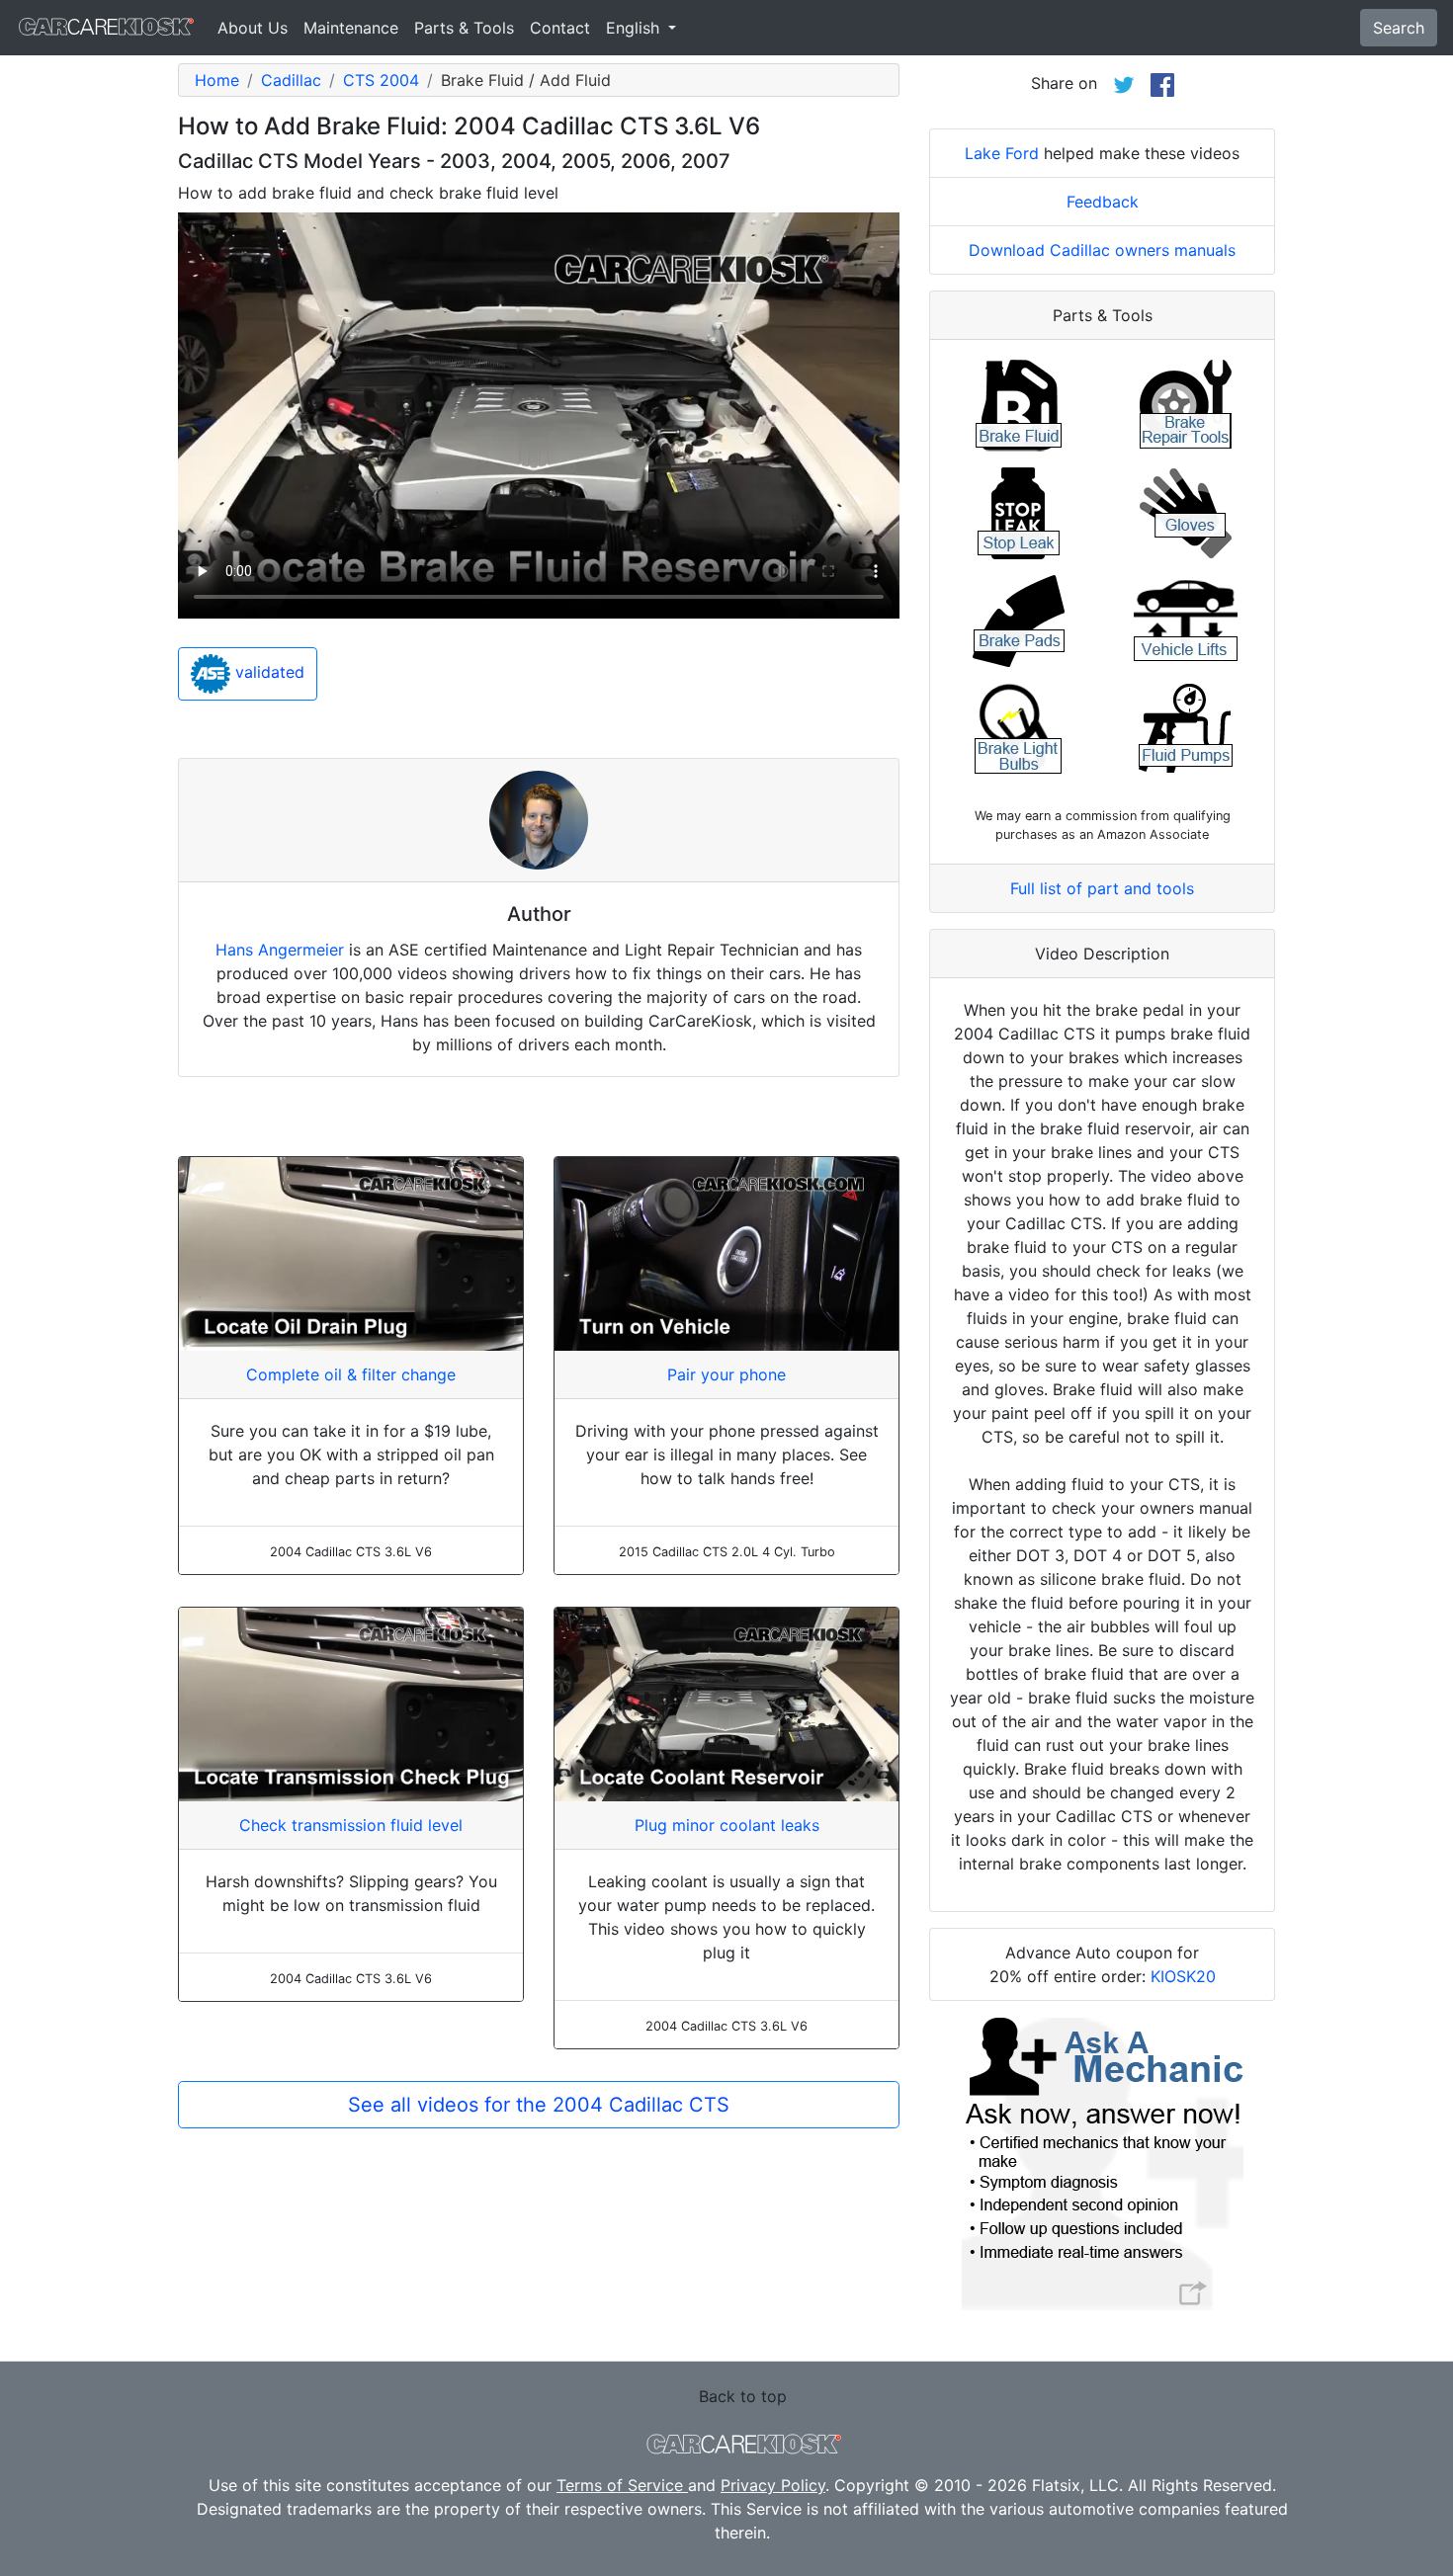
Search (1399, 28)
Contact (560, 28)
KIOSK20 (1183, 1976)
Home (217, 80)
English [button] (635, 28)
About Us (253, 28)
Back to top (743, 2396)
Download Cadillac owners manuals (1102, 250)
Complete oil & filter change (351, 1374)
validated (267, 673)
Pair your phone (726, 1374)
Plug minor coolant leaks (727, 1825)
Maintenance (351, 28)
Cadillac (291, 80)
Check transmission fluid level (351, 1825)
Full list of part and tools (1102, 888)
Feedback (1103, 202)
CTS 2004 (381, 80)
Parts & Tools (464, 28)
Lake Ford (1002, 153)
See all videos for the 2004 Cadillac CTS (539, 2105)
